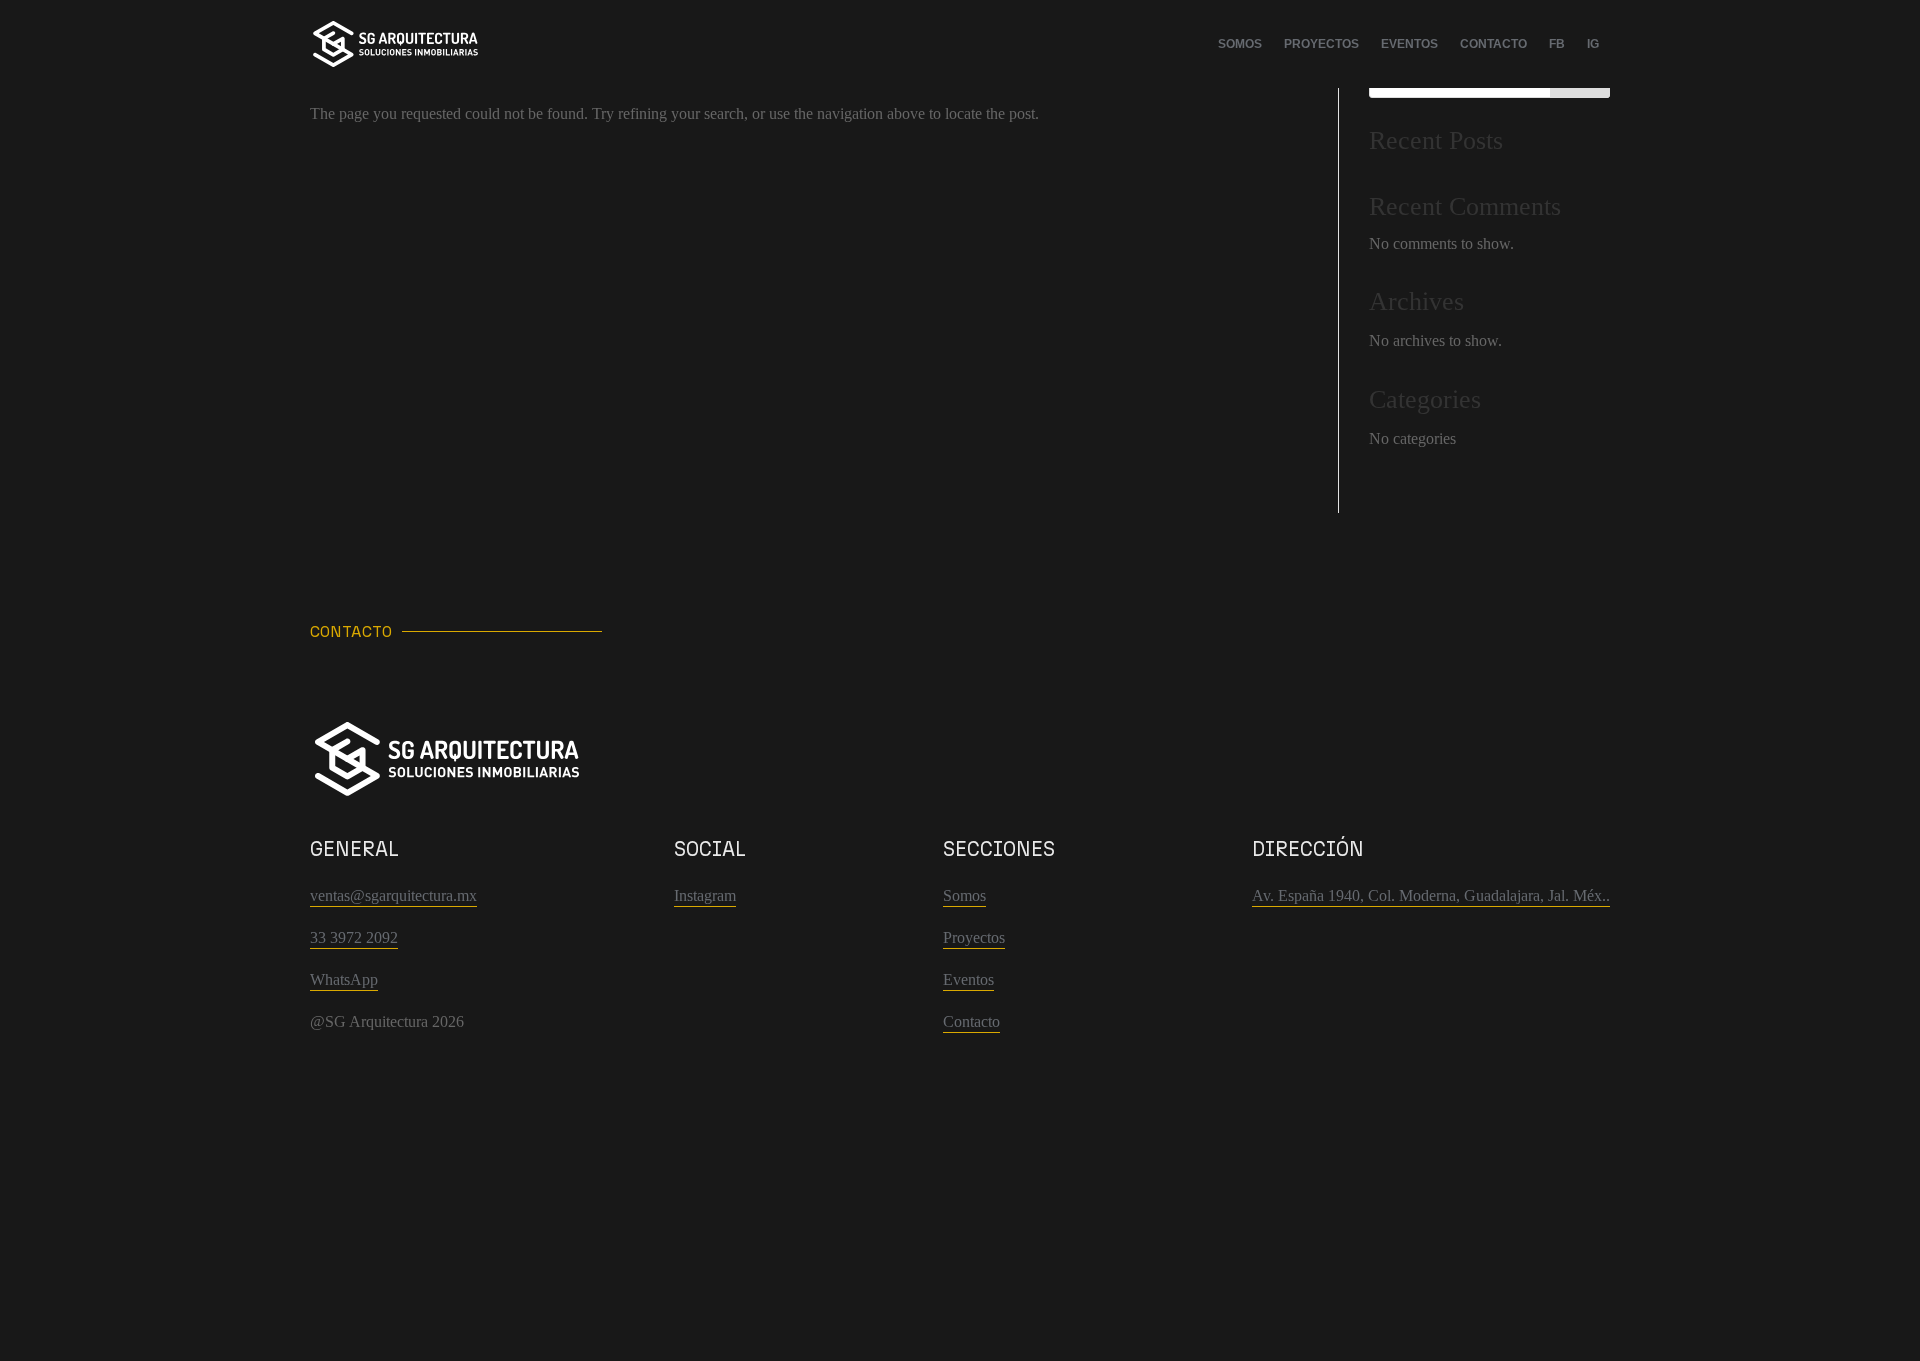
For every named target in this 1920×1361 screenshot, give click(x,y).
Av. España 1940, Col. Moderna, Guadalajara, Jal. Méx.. (1431, 895)
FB (1557, 44)
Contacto (1493, 44)
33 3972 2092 (354, 937)
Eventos (1409, 44)
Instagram (705, 895)
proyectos (1321, 44)
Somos (1240, 44)
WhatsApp (344, 979)
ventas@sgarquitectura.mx (393, 895)
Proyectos (974, 937)
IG (1593, 44)
